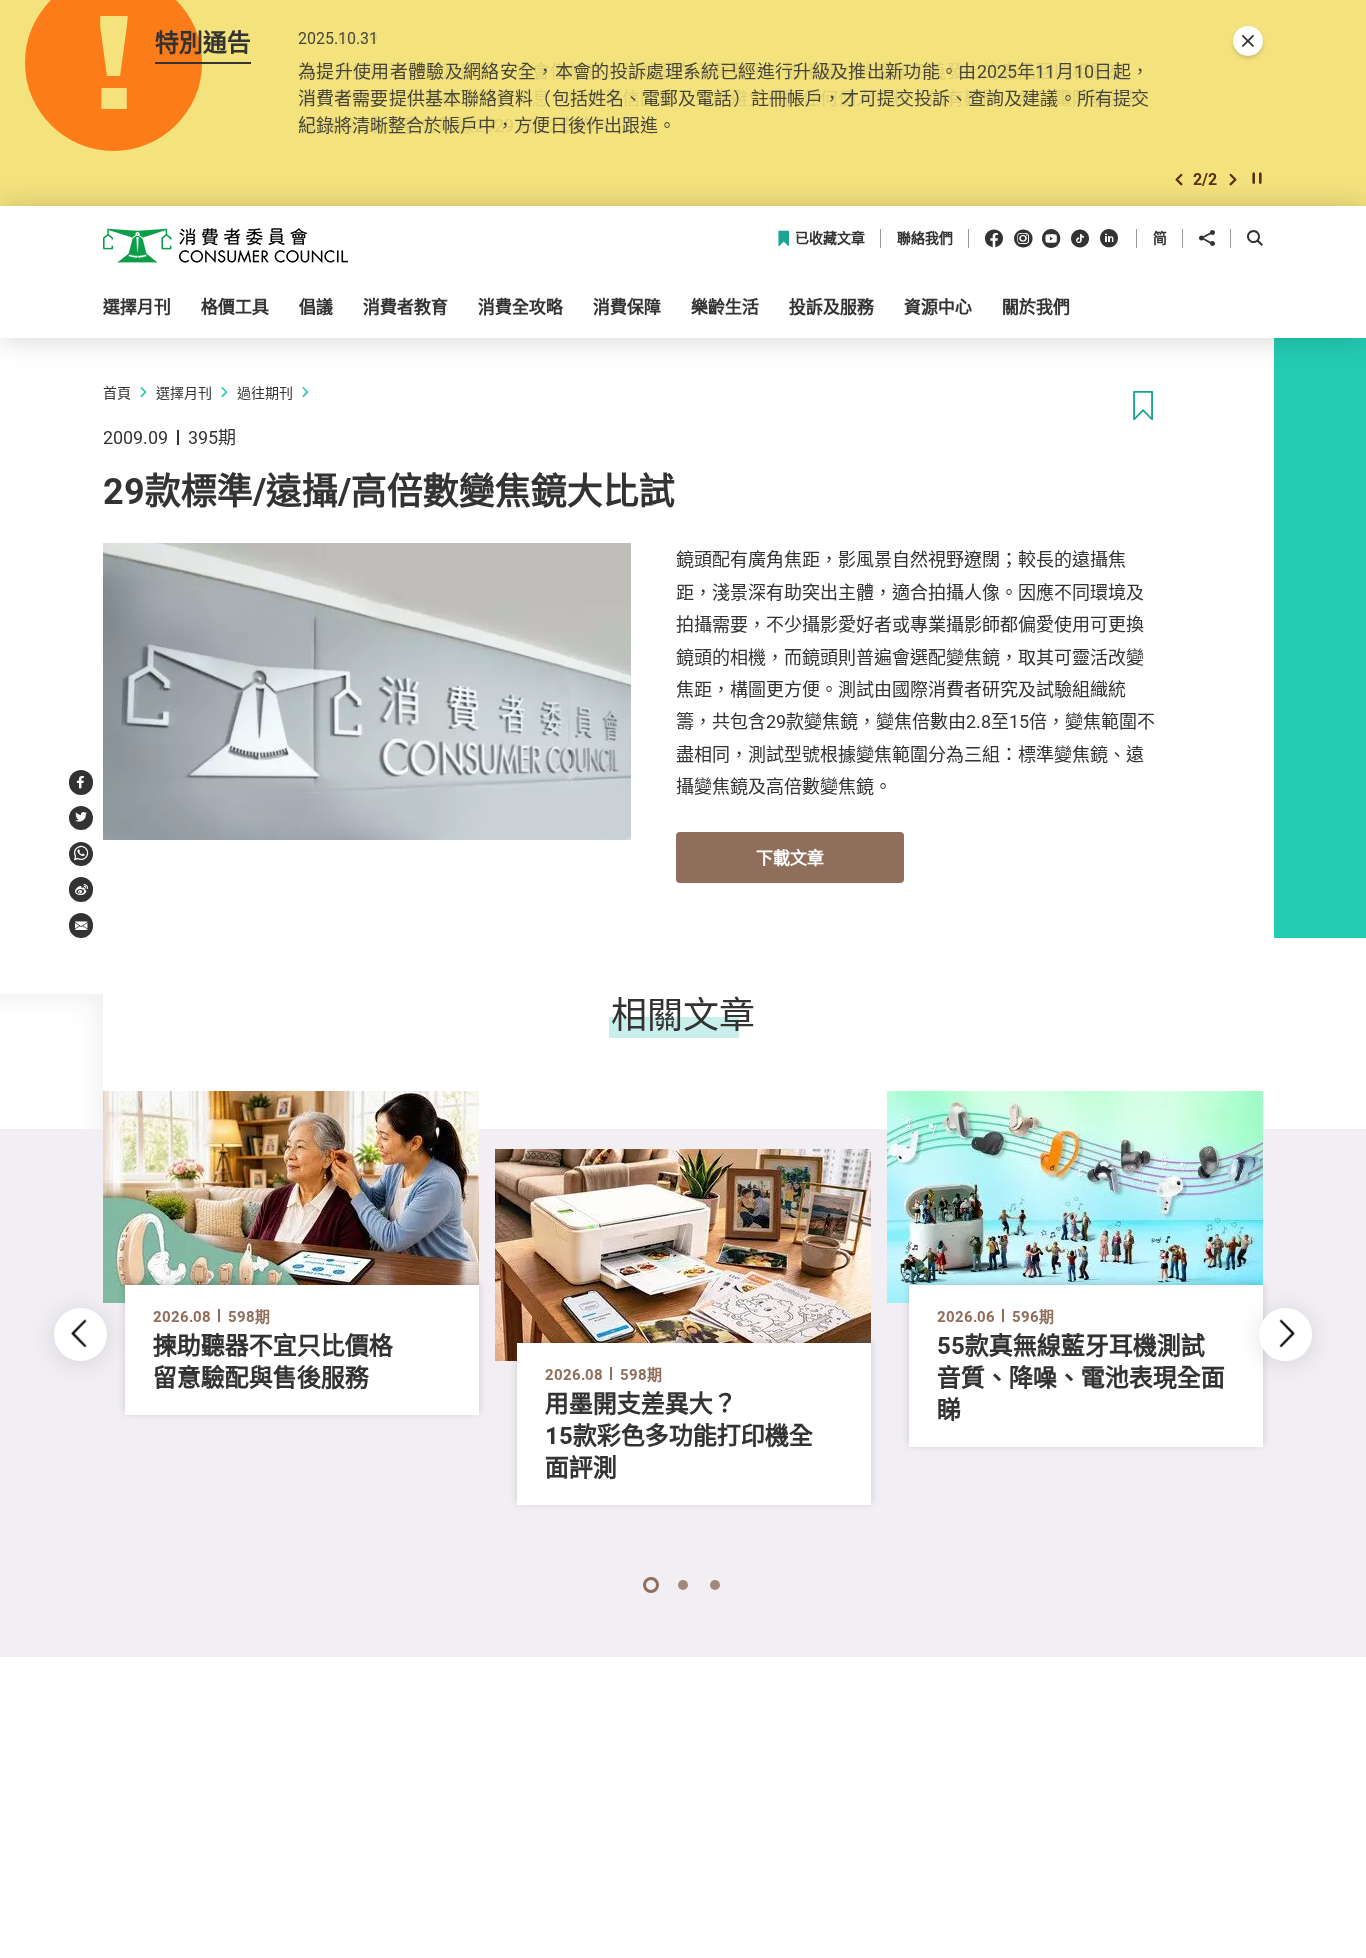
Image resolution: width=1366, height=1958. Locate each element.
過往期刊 (265, 392)
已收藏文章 (830, 238)
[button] (1179, 179)
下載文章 (790, 857)
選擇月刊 (184, 392)
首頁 (117, 392)
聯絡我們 (925, 238)
